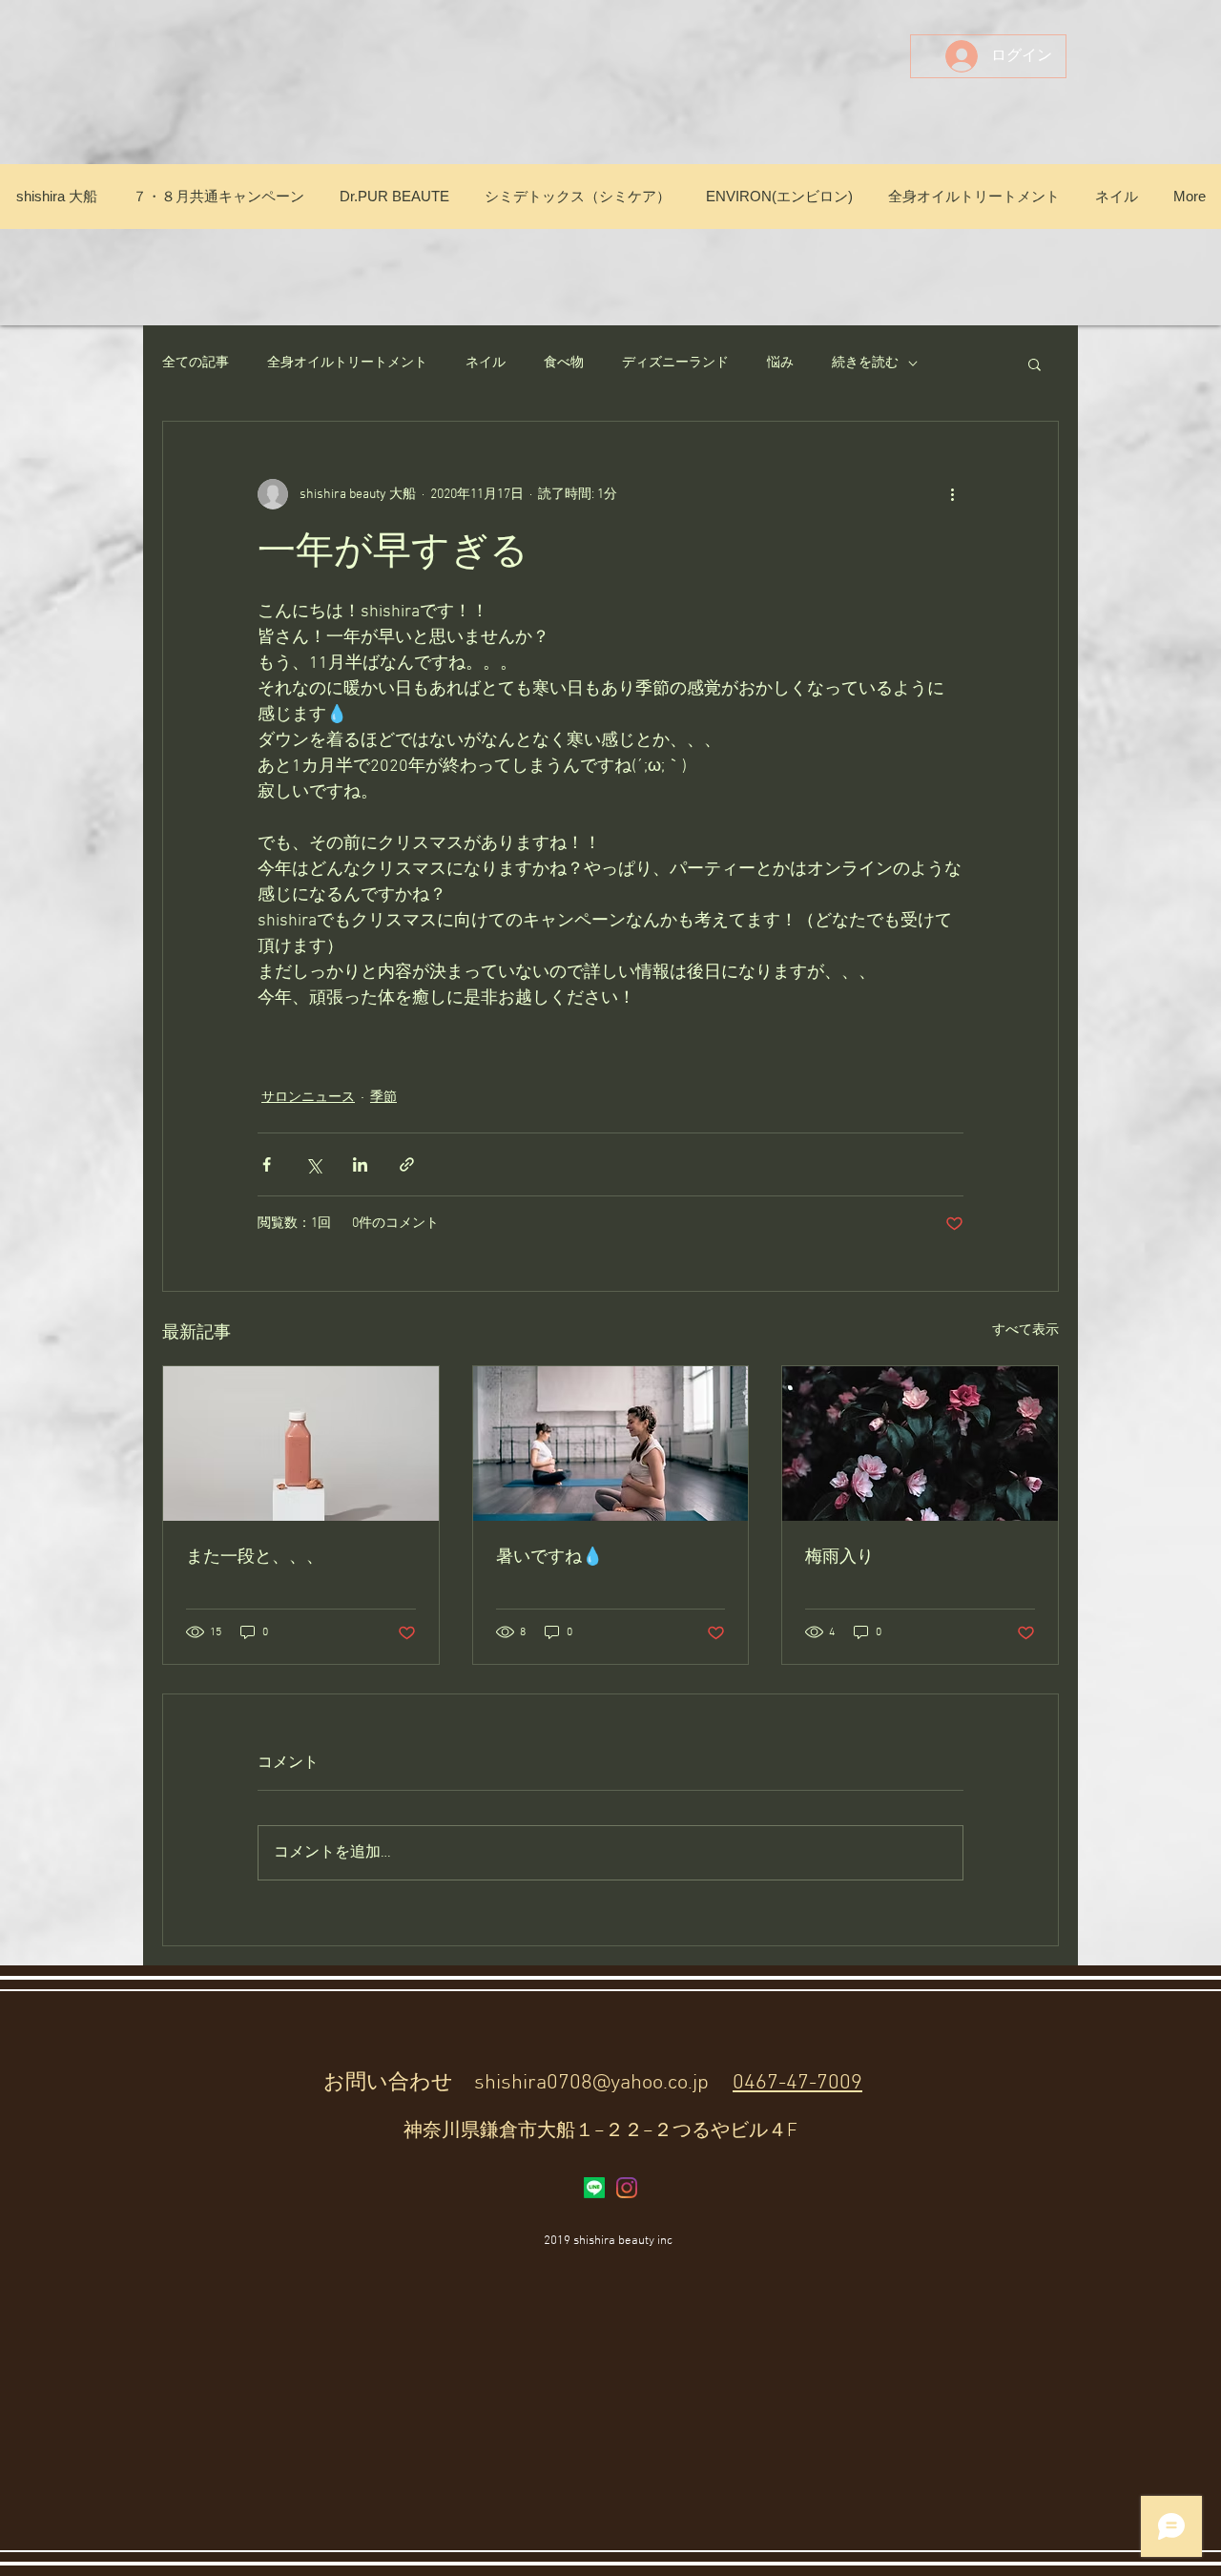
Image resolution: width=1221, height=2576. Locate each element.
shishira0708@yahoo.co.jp (591, 2083)
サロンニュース (308, 1098)
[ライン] (594, 2188)
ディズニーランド (675, 363)
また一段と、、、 (255, 1558)
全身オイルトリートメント (347, 363)
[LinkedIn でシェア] (360, 1164)
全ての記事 (196, 363)
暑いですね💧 (549, 1558)
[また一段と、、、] (301, 1444)
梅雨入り (839, 1558)
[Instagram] (627, 2188)
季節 (383, 1098)
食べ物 (564, 363)
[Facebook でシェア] (267, 1164)
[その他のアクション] (952, 494)
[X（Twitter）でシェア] (313, 1164)
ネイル (486, 363)
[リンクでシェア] (407, 1164)
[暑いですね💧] (611, 1444)
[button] (1035, 364)
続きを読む (865, 363)
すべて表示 (1025, 1330)
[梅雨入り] (920, 1444)
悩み (780, 363)
